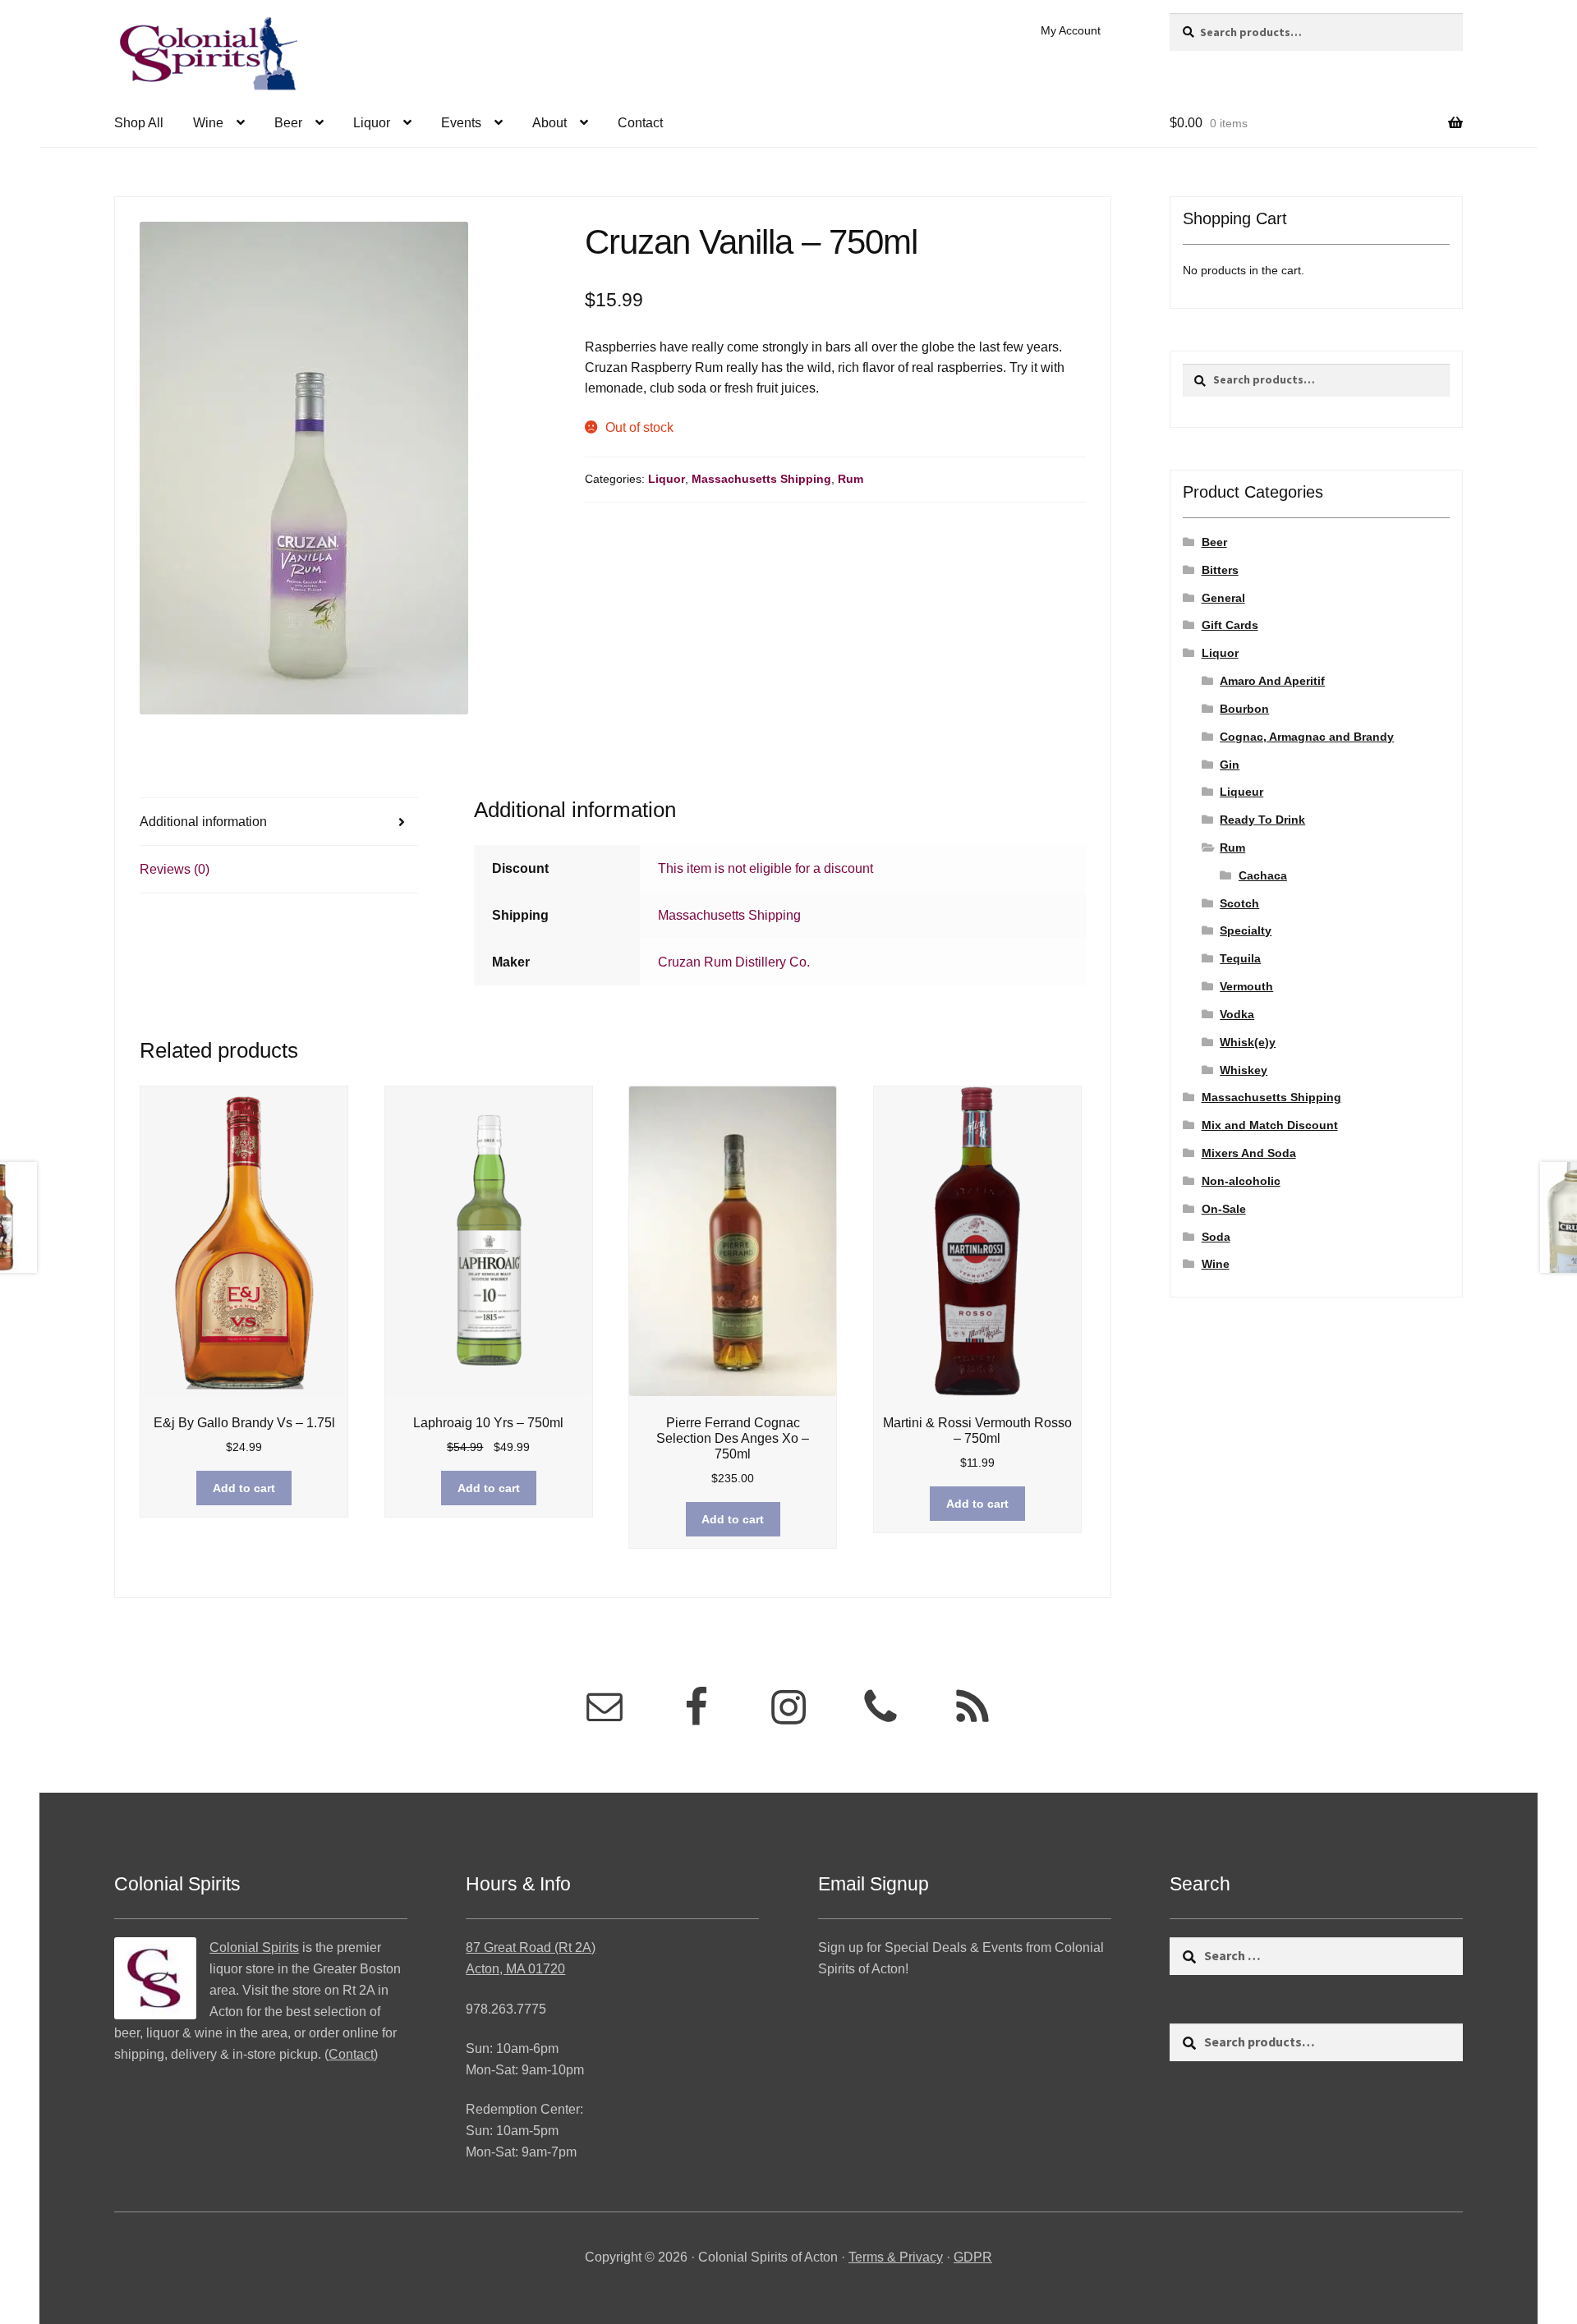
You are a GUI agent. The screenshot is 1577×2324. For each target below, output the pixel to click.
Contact (640, 123)
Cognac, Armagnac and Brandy (1307, 737)
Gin (1230, 765)
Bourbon (1244, 709)
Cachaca (1263, 875)
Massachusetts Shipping (761, 479)
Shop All (139, 123)
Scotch (1239, 903)
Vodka (1237, 1014)
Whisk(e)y (1248, 1042)
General (1223, 598)
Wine (208, 123)
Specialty (1246, 930)
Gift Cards (1230, 625)
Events (461, 123)
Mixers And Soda (1249, 1153)
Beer (288, 123)
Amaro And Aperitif (1272, 681)
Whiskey (1244, 1070)
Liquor (372, 123)
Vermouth (1246, 986)
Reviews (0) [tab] (175, 869)
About (549, 123)
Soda (1216, 1237)
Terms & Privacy (896, 2257)
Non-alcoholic (1241, 1181)
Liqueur (1241, 792)
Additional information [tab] (203, 822)
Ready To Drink (1262, 820)
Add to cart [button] (244, 1488)
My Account (1071, 30)
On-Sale (1224, 1209)
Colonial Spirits (254, 1947)
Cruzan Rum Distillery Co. (734, 962)
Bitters (1220, 570)
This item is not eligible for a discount (766, 868)
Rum (851, 479)
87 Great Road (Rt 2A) (531, 1947)
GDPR (973, 2257)
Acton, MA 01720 (515, 1969)
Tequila (1240, 958)
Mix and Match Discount (1270, 1125)
